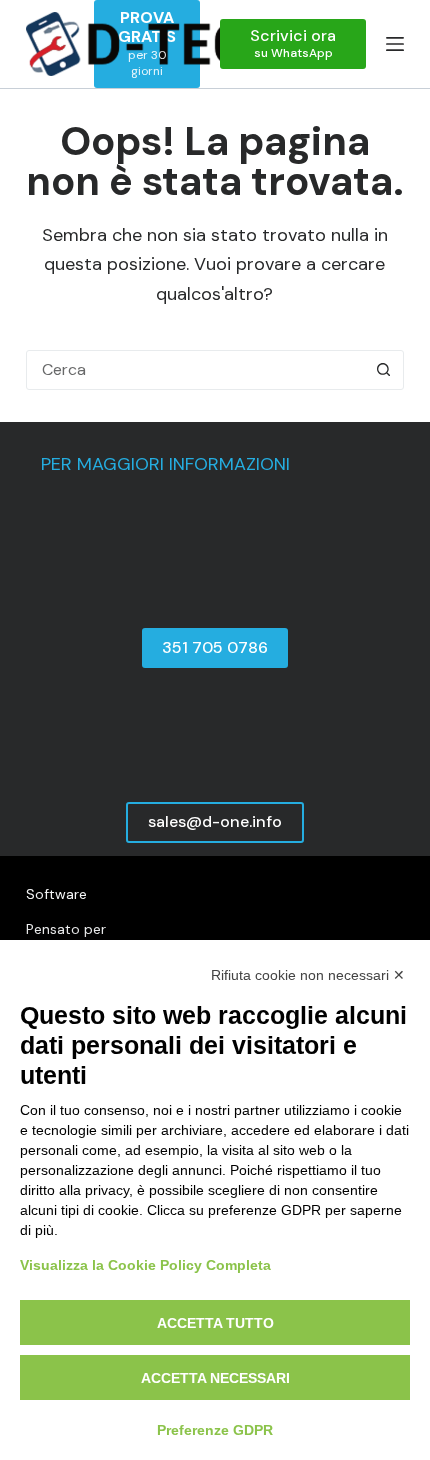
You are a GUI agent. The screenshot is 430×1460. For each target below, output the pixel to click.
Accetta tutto (215, 1323)
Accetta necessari (215, 1378)
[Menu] (395, 44)
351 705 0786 (215, 647)
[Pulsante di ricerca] (383, 370)
